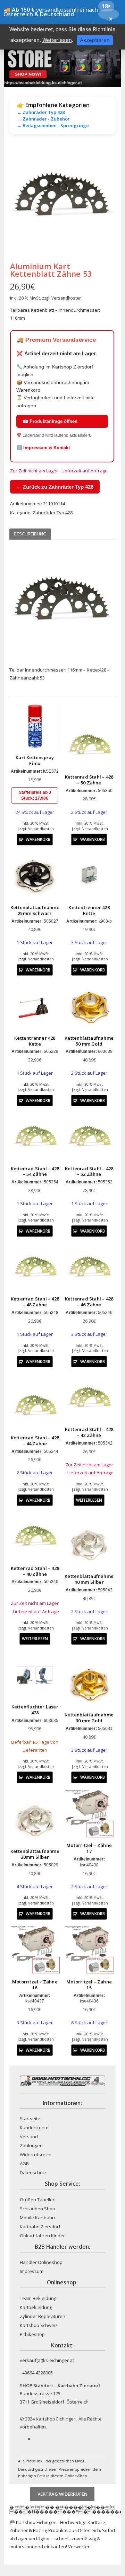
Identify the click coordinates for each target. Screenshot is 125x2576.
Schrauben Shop (37, 2209)
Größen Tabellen (38, 2200)
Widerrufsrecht (36, 2155)
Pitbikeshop (32, 2334)
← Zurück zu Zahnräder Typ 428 (55, 487)
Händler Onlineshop (41, 2262)
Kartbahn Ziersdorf (40, 2227)
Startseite (30, 2118)
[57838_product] (62, 200)
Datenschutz (33, 2173)
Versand (29, 2137)
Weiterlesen (89, 1500)
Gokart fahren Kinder (42, 2236)
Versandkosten (66, 298)
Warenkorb (38, 839)
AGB (24, 2164)
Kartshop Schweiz (39, 2325)
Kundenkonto (34, 2128)
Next (105, 200)
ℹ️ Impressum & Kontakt (43, 448)
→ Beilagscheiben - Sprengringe (53, 125)
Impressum (32, 2271)
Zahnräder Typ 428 (53, 513)
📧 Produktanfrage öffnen (50, 421)
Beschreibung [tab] (30, 534)
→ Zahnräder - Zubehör (43, 119)
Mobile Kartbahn (37, 2218)
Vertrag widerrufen (62, 2494)
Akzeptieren (95, 40)
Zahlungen (31, 2146)
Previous (20, 200)
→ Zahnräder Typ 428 (41, 112)
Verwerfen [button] (79, 2547)
